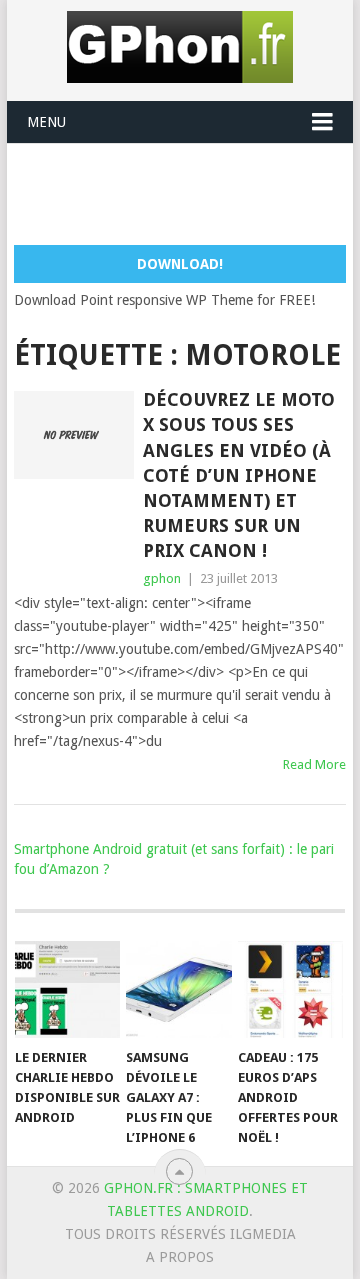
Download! (180, 264)
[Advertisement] (186, 193)
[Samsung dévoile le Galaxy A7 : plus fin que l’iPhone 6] (178, 990)
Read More (314, 764)
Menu (46, 122)
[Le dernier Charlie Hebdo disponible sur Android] (67, 990)
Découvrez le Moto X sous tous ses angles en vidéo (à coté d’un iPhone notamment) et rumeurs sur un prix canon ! (239, 475)
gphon (162, 578)
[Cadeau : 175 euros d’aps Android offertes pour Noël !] (290, 990)
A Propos (180, 1257)
